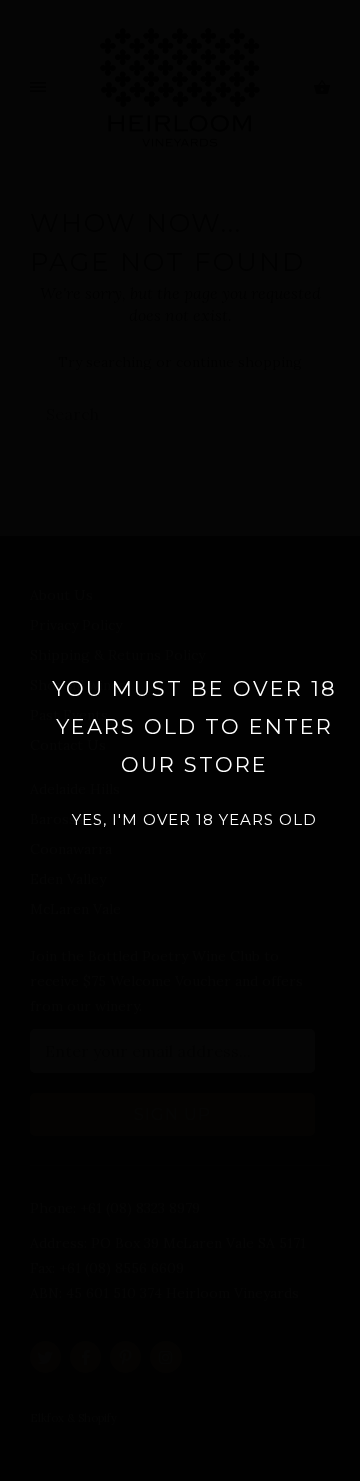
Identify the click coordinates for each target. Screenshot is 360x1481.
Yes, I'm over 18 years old (194, 819)
